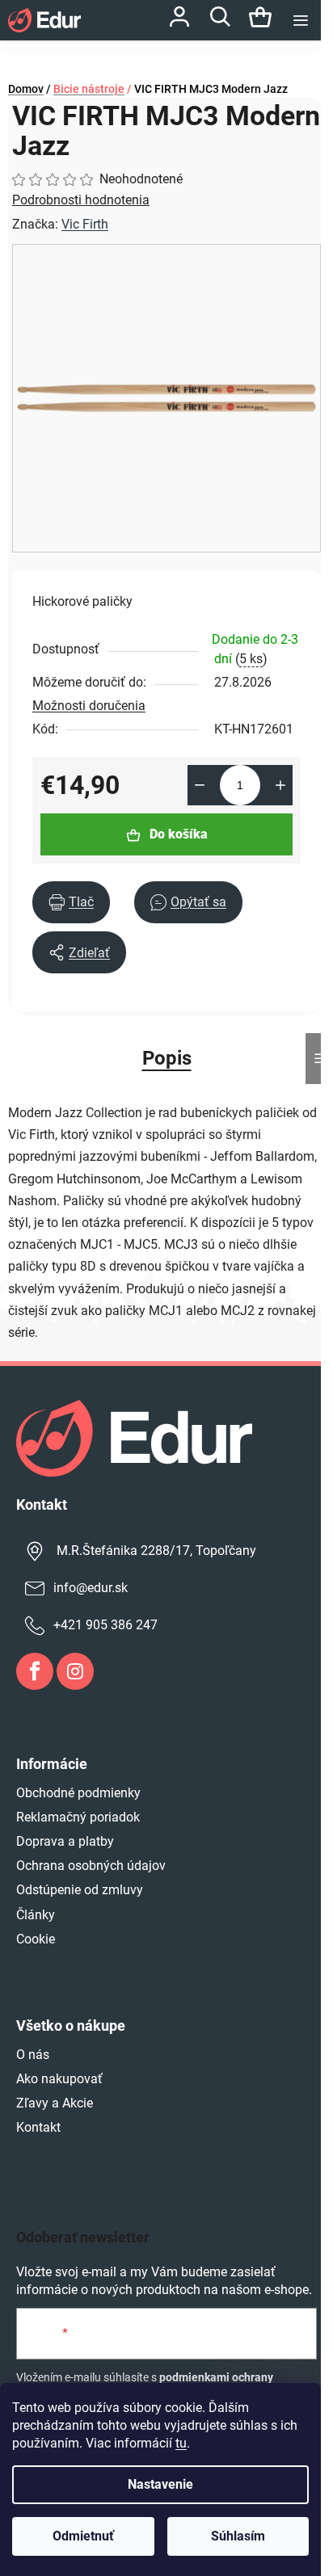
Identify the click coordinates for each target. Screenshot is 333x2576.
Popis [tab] (167, 1058)
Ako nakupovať (59, 2079)
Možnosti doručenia (89, 706)
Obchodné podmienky (78, 1793)
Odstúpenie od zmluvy (80, 1890)
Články (36, 1915)
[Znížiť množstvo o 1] (200, 785)
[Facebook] (35, 1671)
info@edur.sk (91, 1588)
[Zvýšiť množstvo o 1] (280, 785)
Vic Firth (85, 224)
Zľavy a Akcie (55, 2103)
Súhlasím (238, 2536)
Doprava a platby (65, 1841)
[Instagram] (75, 1671)
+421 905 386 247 (105, 1625)
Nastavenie (160, 2484)
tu (181, 2443)
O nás (33, 2055)
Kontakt (38, 2127)
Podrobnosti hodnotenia (81, 200)
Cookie (36, 1939)
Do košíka (179, 834)
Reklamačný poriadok (78, 1817)
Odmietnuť (83, 2536)
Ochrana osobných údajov (91, 1866)
